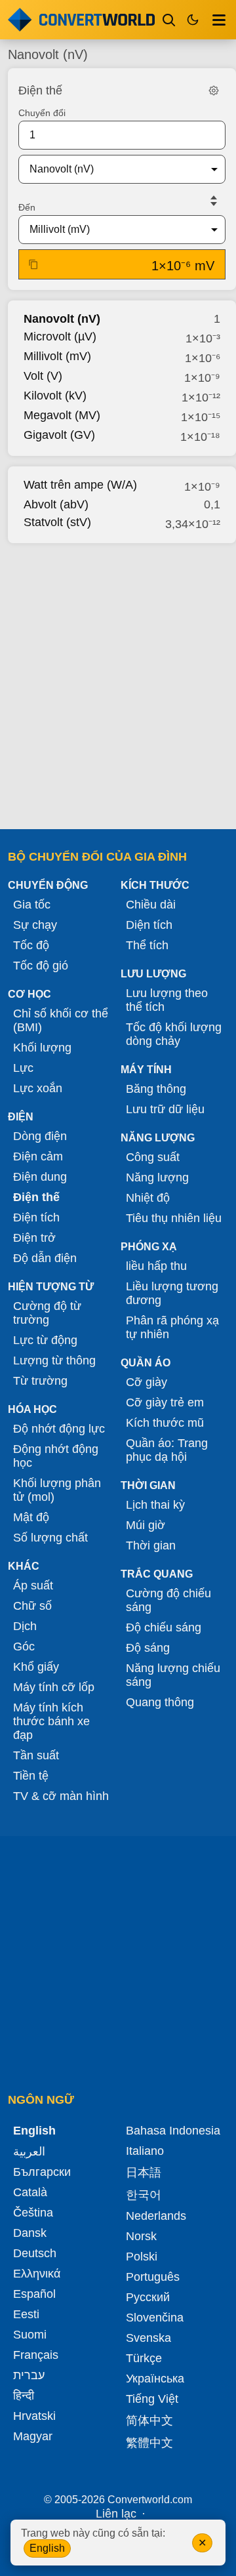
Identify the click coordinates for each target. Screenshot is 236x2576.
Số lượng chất (50, 1538)
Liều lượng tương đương (172, 1293)
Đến (27, 207)
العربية (29, 2152)
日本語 (144, 2173)
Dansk (30, 2233)
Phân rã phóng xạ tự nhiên (172, 1327)
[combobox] (111, 169)
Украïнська (155, 2379)
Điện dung (40, 1177)
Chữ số (32, 1606)
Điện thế (36, 1197)
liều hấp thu (156, 1266)
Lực (23, 1068)
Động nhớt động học (56, 1456)
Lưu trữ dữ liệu (165, 1109)
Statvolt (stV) (57, 522)
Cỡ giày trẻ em (165, 1402)
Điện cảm (38, 1156)
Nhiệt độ (148, 1198)
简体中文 (149, 2421)
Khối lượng (42, 1048)
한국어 (144, 2195)
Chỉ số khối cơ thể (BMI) (61, 1020)
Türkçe (144, 2358)
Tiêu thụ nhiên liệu (174, 1218)
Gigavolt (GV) (59, 435)
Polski (142, 2257)
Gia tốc (32, 905)
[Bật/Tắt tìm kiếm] (169, 20)
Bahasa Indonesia (173, 2131)
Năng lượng (157, 1177)
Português (153, 2277)
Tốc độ (31, 945)
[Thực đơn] (219, 20)
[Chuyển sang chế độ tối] (193, 20)
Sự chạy (35, 925)
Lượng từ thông (54, 1360)
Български (42, 2172)
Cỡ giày (147, 1382)
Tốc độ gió (41, 966)
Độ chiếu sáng (164, 1627)
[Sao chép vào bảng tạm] (33, 264)
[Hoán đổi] (214, 201)
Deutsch (35, 2253)
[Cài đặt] (214, 91)
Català (30, 2192)
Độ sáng (148, 1648)
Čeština (33, 2213)
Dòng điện (40, 1136)
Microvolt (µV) (60, 337)
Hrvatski (34, 2416)
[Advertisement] (118, 682)
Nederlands (156, 2216)
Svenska (148, 2338)
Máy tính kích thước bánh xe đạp (51, 1721)
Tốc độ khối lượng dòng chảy (174, 1034)
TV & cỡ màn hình (61, 1796)
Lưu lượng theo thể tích (167, 1000)
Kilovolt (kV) (55, 396)
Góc (24, 1646)
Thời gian (151, 1545)
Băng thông (156, 1089)
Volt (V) (43, 376)
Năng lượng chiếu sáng (173, 1675)
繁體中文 (149, 2443)
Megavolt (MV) (62, 415)
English (47, 2548)
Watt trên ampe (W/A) (80, 485)
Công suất (153, 1157)
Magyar (33, 2436)
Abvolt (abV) (56, 504)
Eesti (26, 2314)
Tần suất (36, 1755)
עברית (29, 2375)
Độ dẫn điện (45, 1258)
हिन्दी (24, 2396)
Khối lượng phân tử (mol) (57, 1490)
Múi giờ (146, 1525)
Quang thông (160, 1702)
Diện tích (149, 925)
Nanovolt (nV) (62, 319)
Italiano (145, 2151)
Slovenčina (155, 2318)
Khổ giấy (36, 1667)
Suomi (30, 2335)
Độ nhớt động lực (59, 1429)
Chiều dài (151, 905)
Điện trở (34, 1238)
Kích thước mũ (165, 1423)
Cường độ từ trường (47, 1313)
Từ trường (40, 1381)
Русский (148, 2297)
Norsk (141, 2236)
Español (34, 2294)
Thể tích (147, 945)
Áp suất (33, 1585)
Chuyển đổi (42, 113)
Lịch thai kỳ (155, 1505)
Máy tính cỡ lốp (54, 1687)
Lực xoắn (38, 1088)
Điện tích (36, 1217)
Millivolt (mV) (57, 356)
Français (36, 2355)
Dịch (25, 1626)
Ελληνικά (37, 2274)
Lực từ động (45, 1340)
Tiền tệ (31, 1776)
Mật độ (31, 1517)
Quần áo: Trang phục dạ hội (167, 1450)
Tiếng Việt (152, 2399)
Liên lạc (116, 2514)
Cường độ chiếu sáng (168, 1600)
